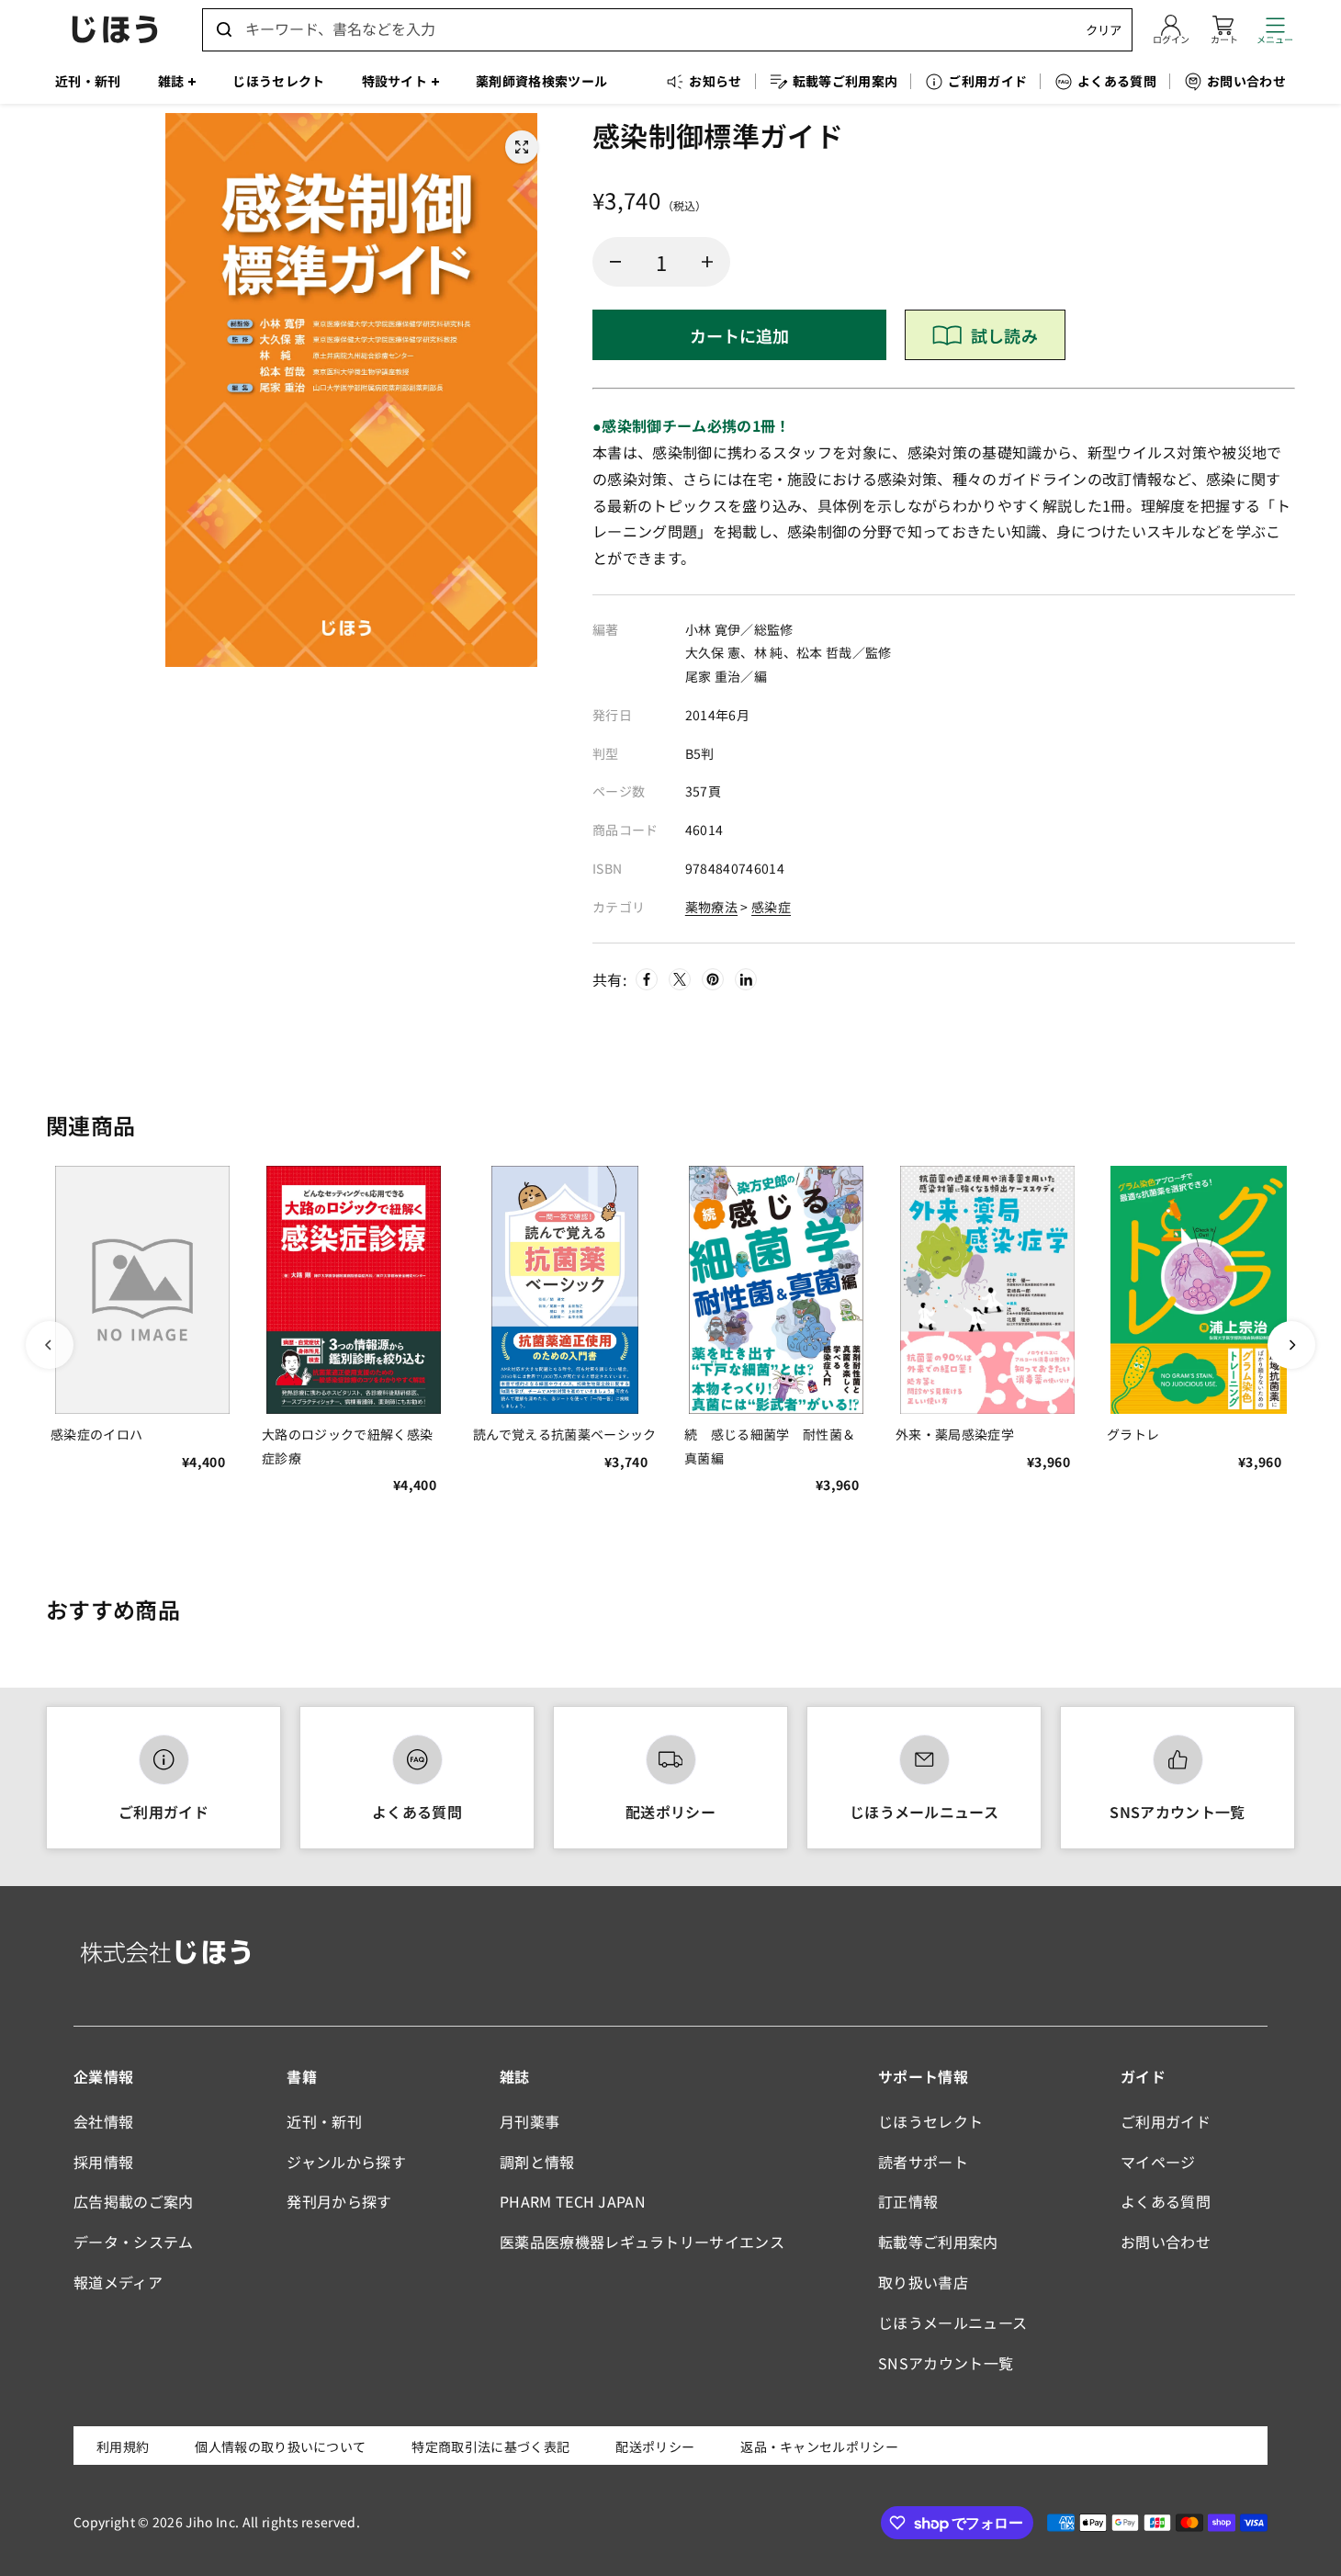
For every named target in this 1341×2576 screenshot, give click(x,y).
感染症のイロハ (96, 1434)
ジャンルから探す (346, 2162)
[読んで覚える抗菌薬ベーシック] (565, 1290)
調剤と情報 (537, 2162)
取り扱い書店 (923, 2282)
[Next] (1291, 1345)
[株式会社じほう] (115, 29)
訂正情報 (908, 2201)
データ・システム (134, 2242)
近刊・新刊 (324, 2121)
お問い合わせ (1166, 2242)
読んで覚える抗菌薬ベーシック (564, 1434)
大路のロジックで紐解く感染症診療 (347, 1446)
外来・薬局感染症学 (955, 1434)
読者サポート (923, 2162)
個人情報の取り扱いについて (280, 2446)
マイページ (1158, 2162)
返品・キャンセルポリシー (819, 2446)
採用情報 (103, 2162)
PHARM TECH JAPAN (573, 2201)
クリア (1104, 30)
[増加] (707, 262)
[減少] (615, 262)
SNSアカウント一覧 (1177, 1812)
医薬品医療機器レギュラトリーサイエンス (642, 2242)
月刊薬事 (530, 2121)
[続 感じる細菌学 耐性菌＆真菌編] (776, 1290)
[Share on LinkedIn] (746, 979)
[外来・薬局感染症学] (987, 1290)
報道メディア (118, 2282)
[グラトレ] (1199, 1290)
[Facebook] (647, 979)
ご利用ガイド (163, 1812)
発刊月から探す (339, 2201)
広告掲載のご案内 (134, 2201)
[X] (680, 979)
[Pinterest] (713, 979)
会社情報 (103, 2121)
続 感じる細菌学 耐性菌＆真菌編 (770, 1446)
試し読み (1004, 335)
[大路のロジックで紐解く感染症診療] (354, 1290)
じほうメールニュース (924, 1812)
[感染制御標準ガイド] (522, 147)
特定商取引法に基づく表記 (490, 2446)
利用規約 (123, 2446)
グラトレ (1133, 1434)
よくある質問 (417, 1812)
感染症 (771, 907)
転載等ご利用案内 (938, 2242)
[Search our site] (224, 29)
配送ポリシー (670, 1812)
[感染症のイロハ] (142, 1290)
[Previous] (50, 1345)
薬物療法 (711, 907)
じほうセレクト (930, 2121)
